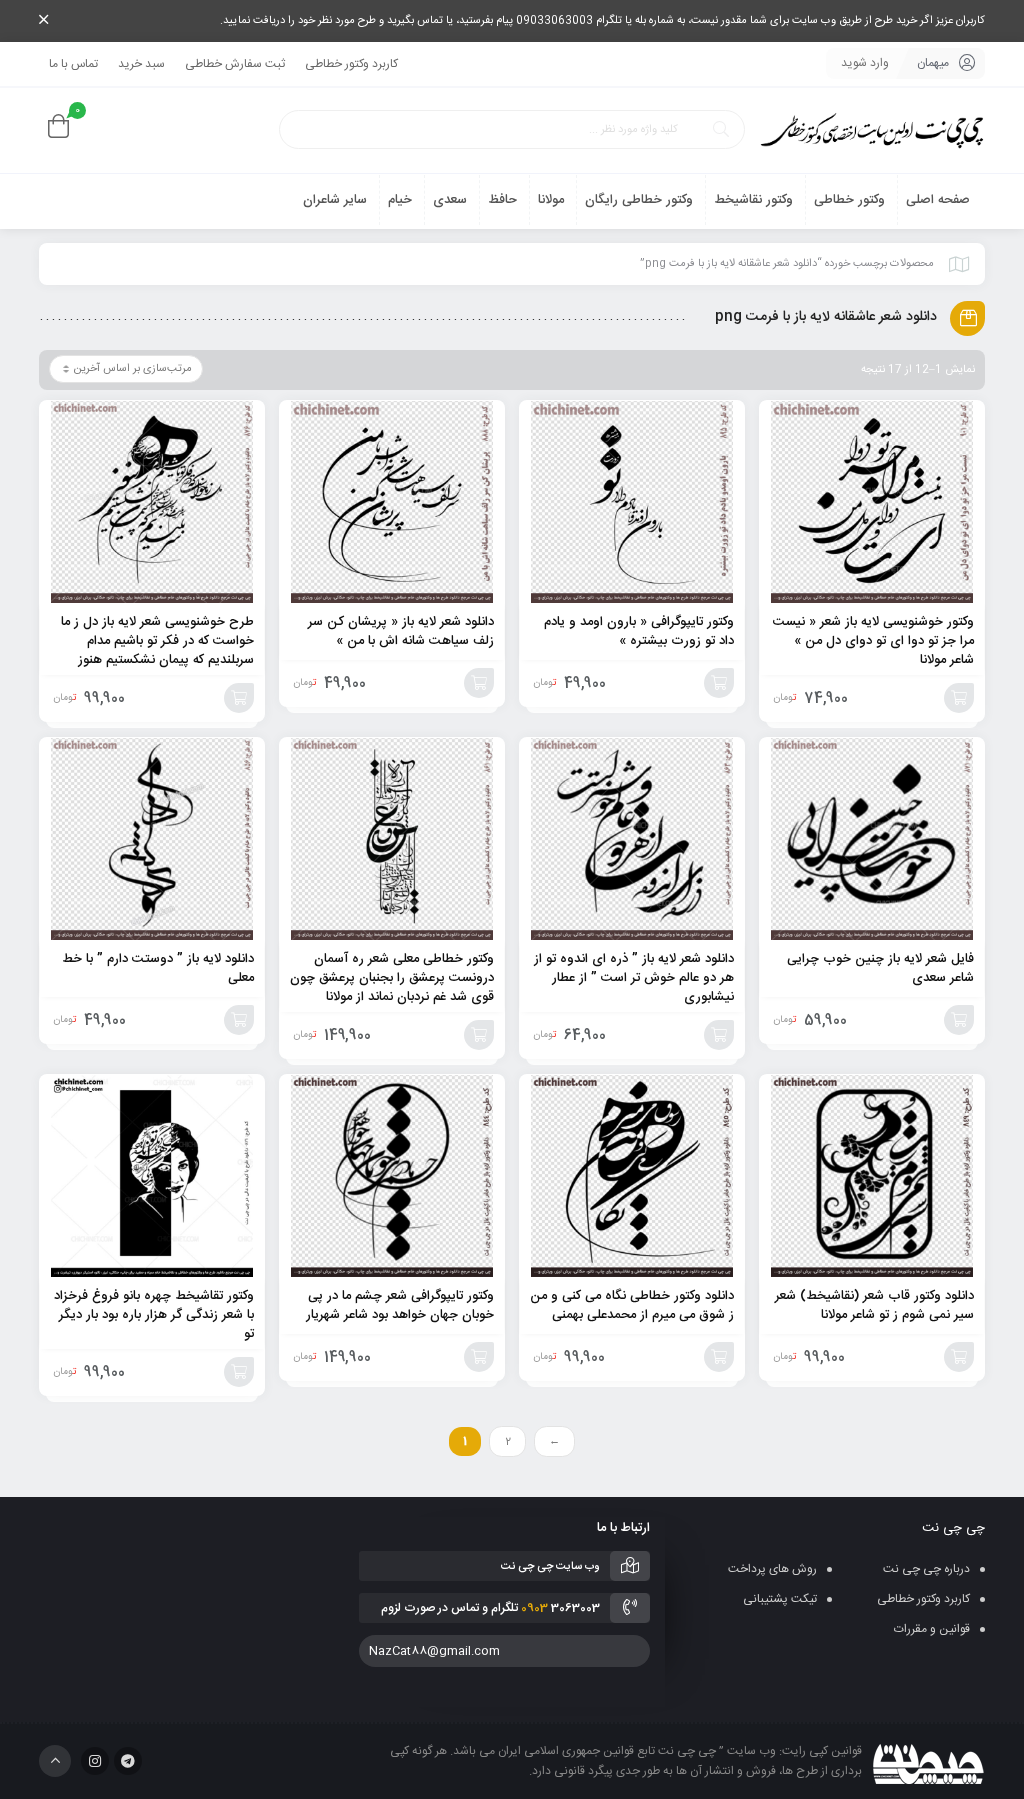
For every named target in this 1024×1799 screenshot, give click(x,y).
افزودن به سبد (959, 698)
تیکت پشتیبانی (780, 1599)
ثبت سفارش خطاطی (235, 64)
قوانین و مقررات (932, 1629)
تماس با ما (73, 64)
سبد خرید (141, 64)
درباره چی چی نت (926, 1569)
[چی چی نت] (872, 130)
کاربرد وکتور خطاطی (351, 64)
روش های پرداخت (772, 1569)
